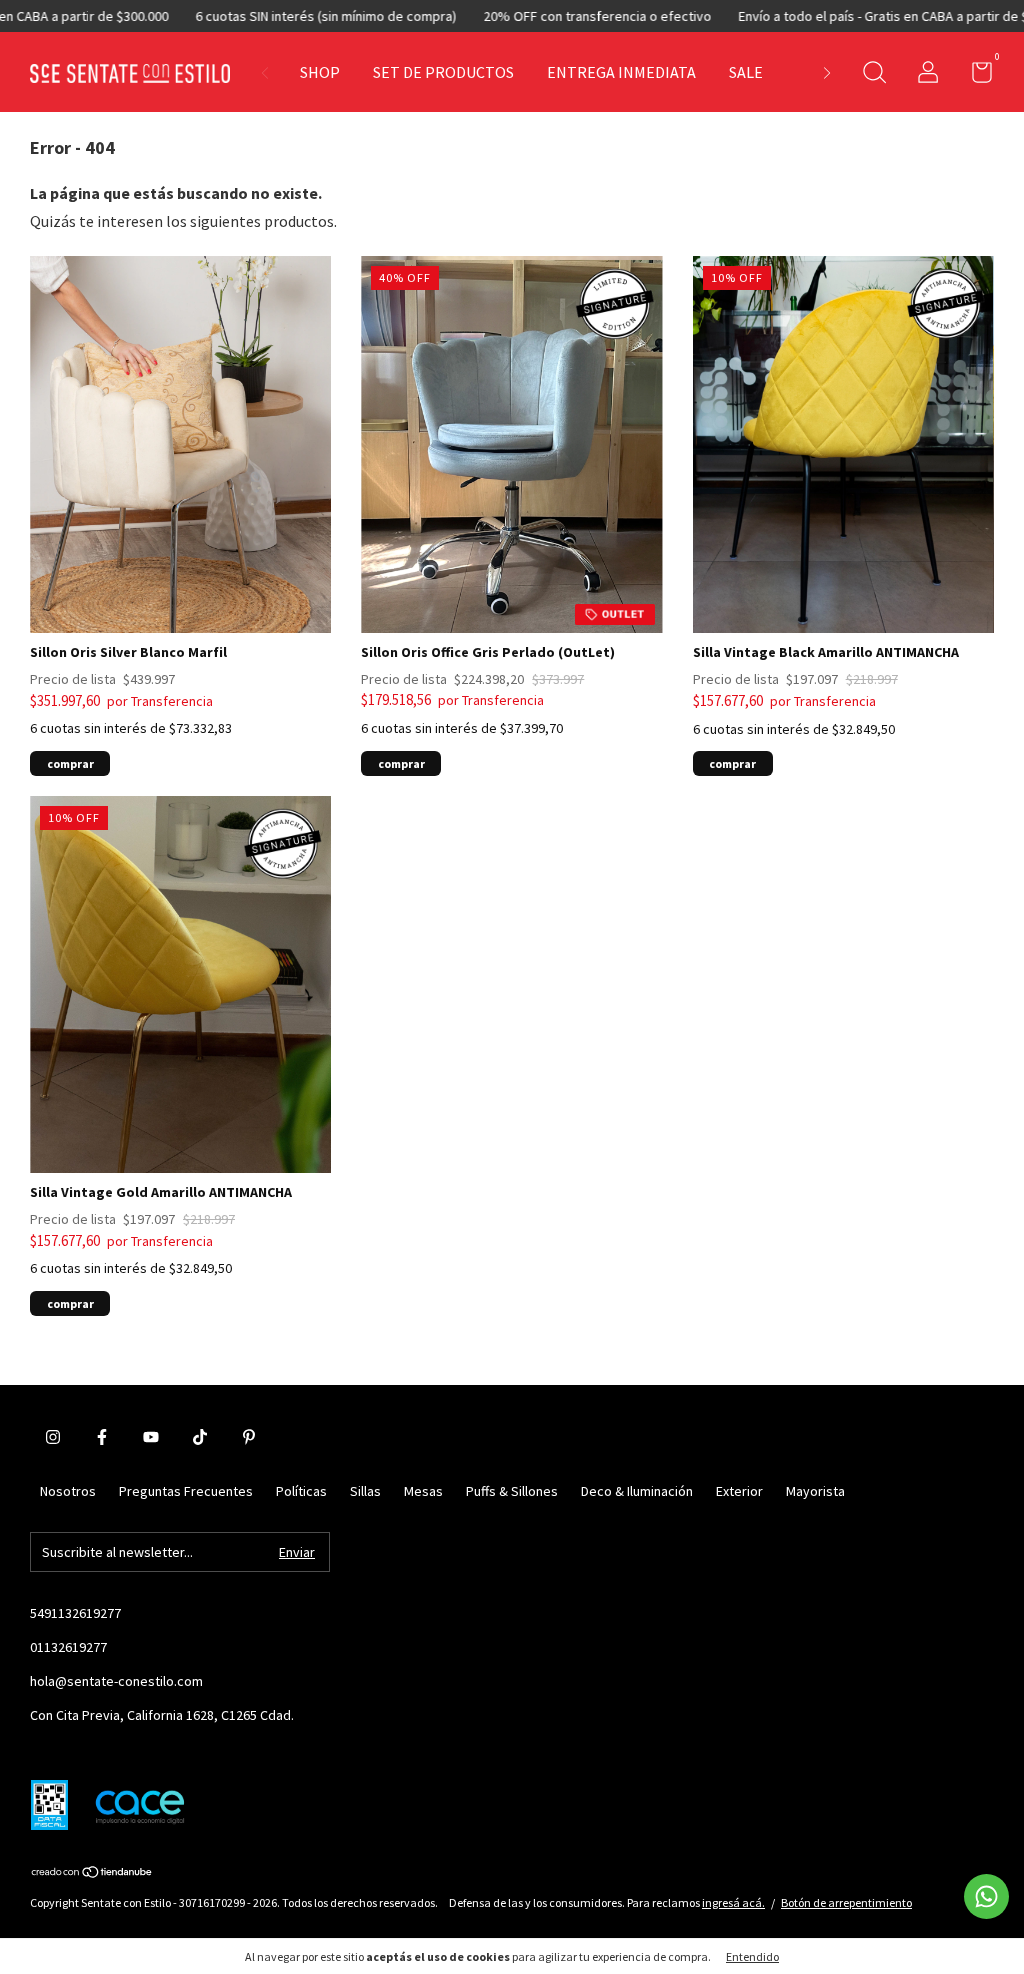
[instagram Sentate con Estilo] (53, 1437)
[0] (974, 76)
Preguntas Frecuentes (186, 1491)
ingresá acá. (733, 1902)
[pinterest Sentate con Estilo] (249, 1437)
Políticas (301, 1491)
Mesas (423, 1491)
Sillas (365, 1491)
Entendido (752, 1956)
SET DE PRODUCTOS (443, 72)
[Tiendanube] (92, 1873)
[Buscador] (874, 75)
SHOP (320, 72)
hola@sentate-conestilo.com (116, 1681)
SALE (746, 72)
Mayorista (815, 1491)
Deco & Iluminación (637, 1491)
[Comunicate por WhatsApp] (986, 1896)
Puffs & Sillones (512, 1491)
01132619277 (68, 1647)
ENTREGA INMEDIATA (621, 72)
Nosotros (68, 1491)
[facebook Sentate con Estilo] (102, 1437)
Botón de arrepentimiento (846, 1902)
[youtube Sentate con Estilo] (151, 1437)
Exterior (739, 1491)
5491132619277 (75, 1613)
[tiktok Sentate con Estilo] (200, 1437)
